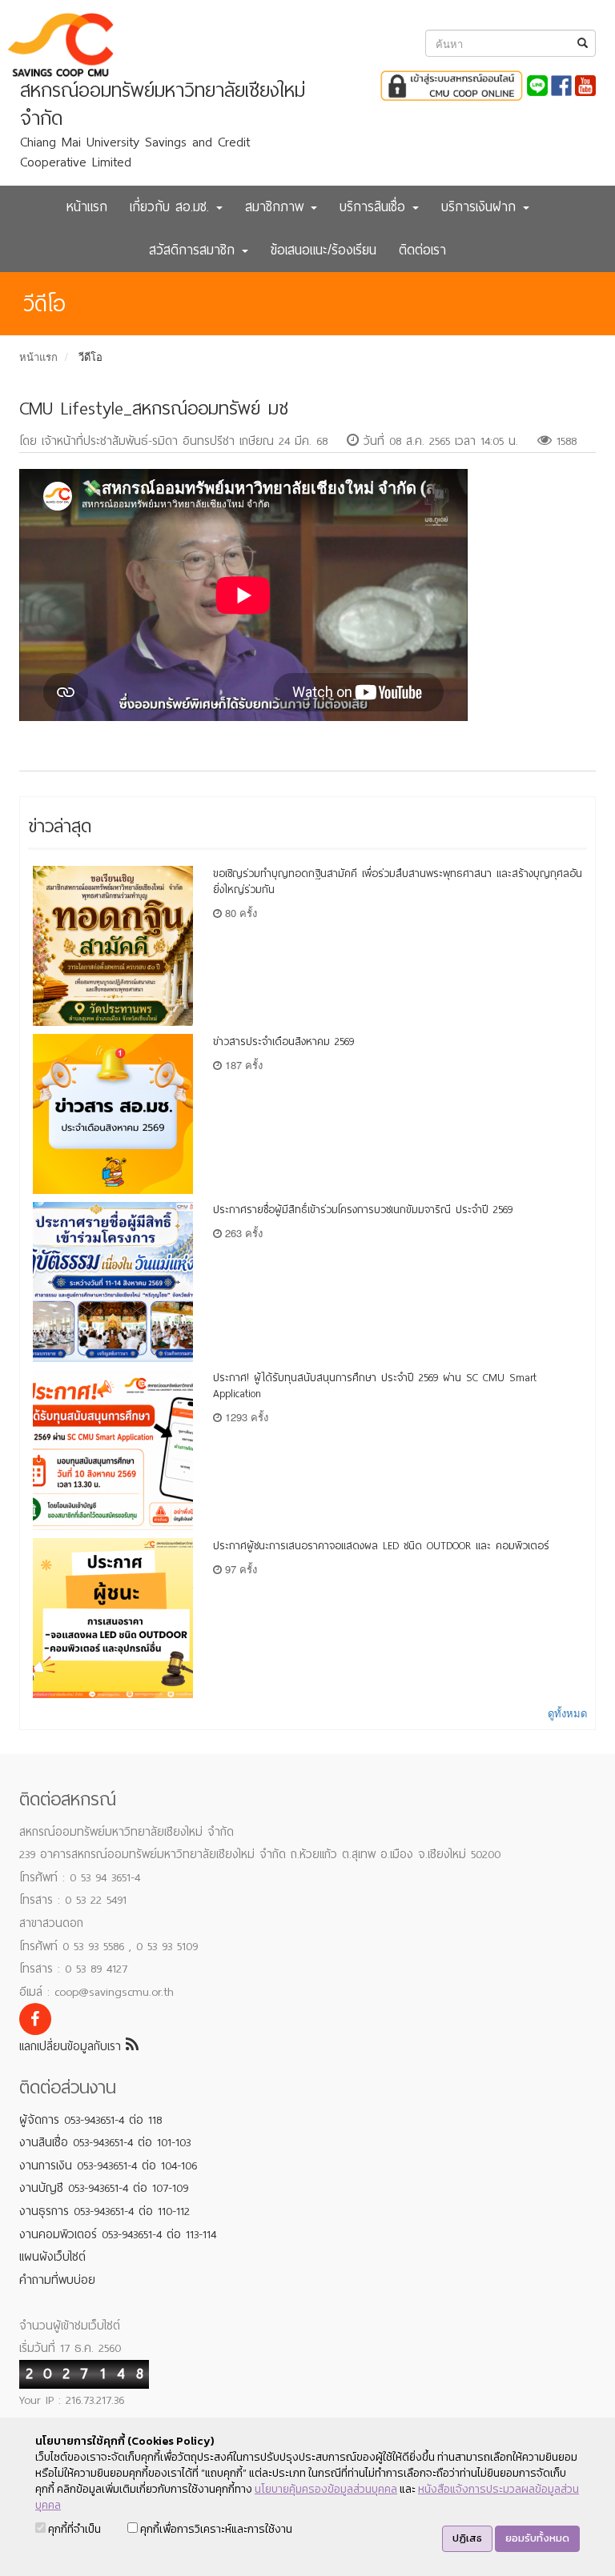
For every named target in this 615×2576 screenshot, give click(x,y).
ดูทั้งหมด (567, 1713)
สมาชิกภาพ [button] (277, 207)
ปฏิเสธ (467, 2538)
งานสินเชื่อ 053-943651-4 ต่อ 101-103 (105, 2142)
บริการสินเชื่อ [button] (375, 207)
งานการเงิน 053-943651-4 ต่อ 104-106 (108, 2165)
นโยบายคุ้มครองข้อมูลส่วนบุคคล (326, 2489)
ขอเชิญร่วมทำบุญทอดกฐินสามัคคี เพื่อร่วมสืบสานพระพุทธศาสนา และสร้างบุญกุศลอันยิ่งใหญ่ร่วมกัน (398, 881)
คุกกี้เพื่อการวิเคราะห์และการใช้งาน (215, 2529)
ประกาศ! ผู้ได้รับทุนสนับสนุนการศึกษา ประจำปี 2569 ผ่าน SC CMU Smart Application (375, 1386)
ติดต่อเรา (422, 250)
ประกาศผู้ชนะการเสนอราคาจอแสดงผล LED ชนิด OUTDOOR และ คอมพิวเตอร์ (381, 1546)
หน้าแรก (87, 207)
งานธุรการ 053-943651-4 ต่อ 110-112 (105, 2211)
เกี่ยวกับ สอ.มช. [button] (172, 207)
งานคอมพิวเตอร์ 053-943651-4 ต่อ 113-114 (118, 2234)
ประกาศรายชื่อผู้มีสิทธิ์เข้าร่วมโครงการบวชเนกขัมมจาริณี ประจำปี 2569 (363, 1210)
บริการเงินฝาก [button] (481, 207)
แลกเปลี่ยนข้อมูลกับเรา (72, 2046)
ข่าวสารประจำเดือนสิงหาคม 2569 (283, 1042)
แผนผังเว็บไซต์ (52, 2257)
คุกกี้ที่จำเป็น (73, 2529)
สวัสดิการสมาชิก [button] (195, 250)
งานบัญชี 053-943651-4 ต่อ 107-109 (104, 2188)
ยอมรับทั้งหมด (537, 2538)
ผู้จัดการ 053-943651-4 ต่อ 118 (90, 2120)
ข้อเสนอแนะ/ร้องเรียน (324, 250)
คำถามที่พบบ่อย (57, 2280)
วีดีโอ (90, 357)
